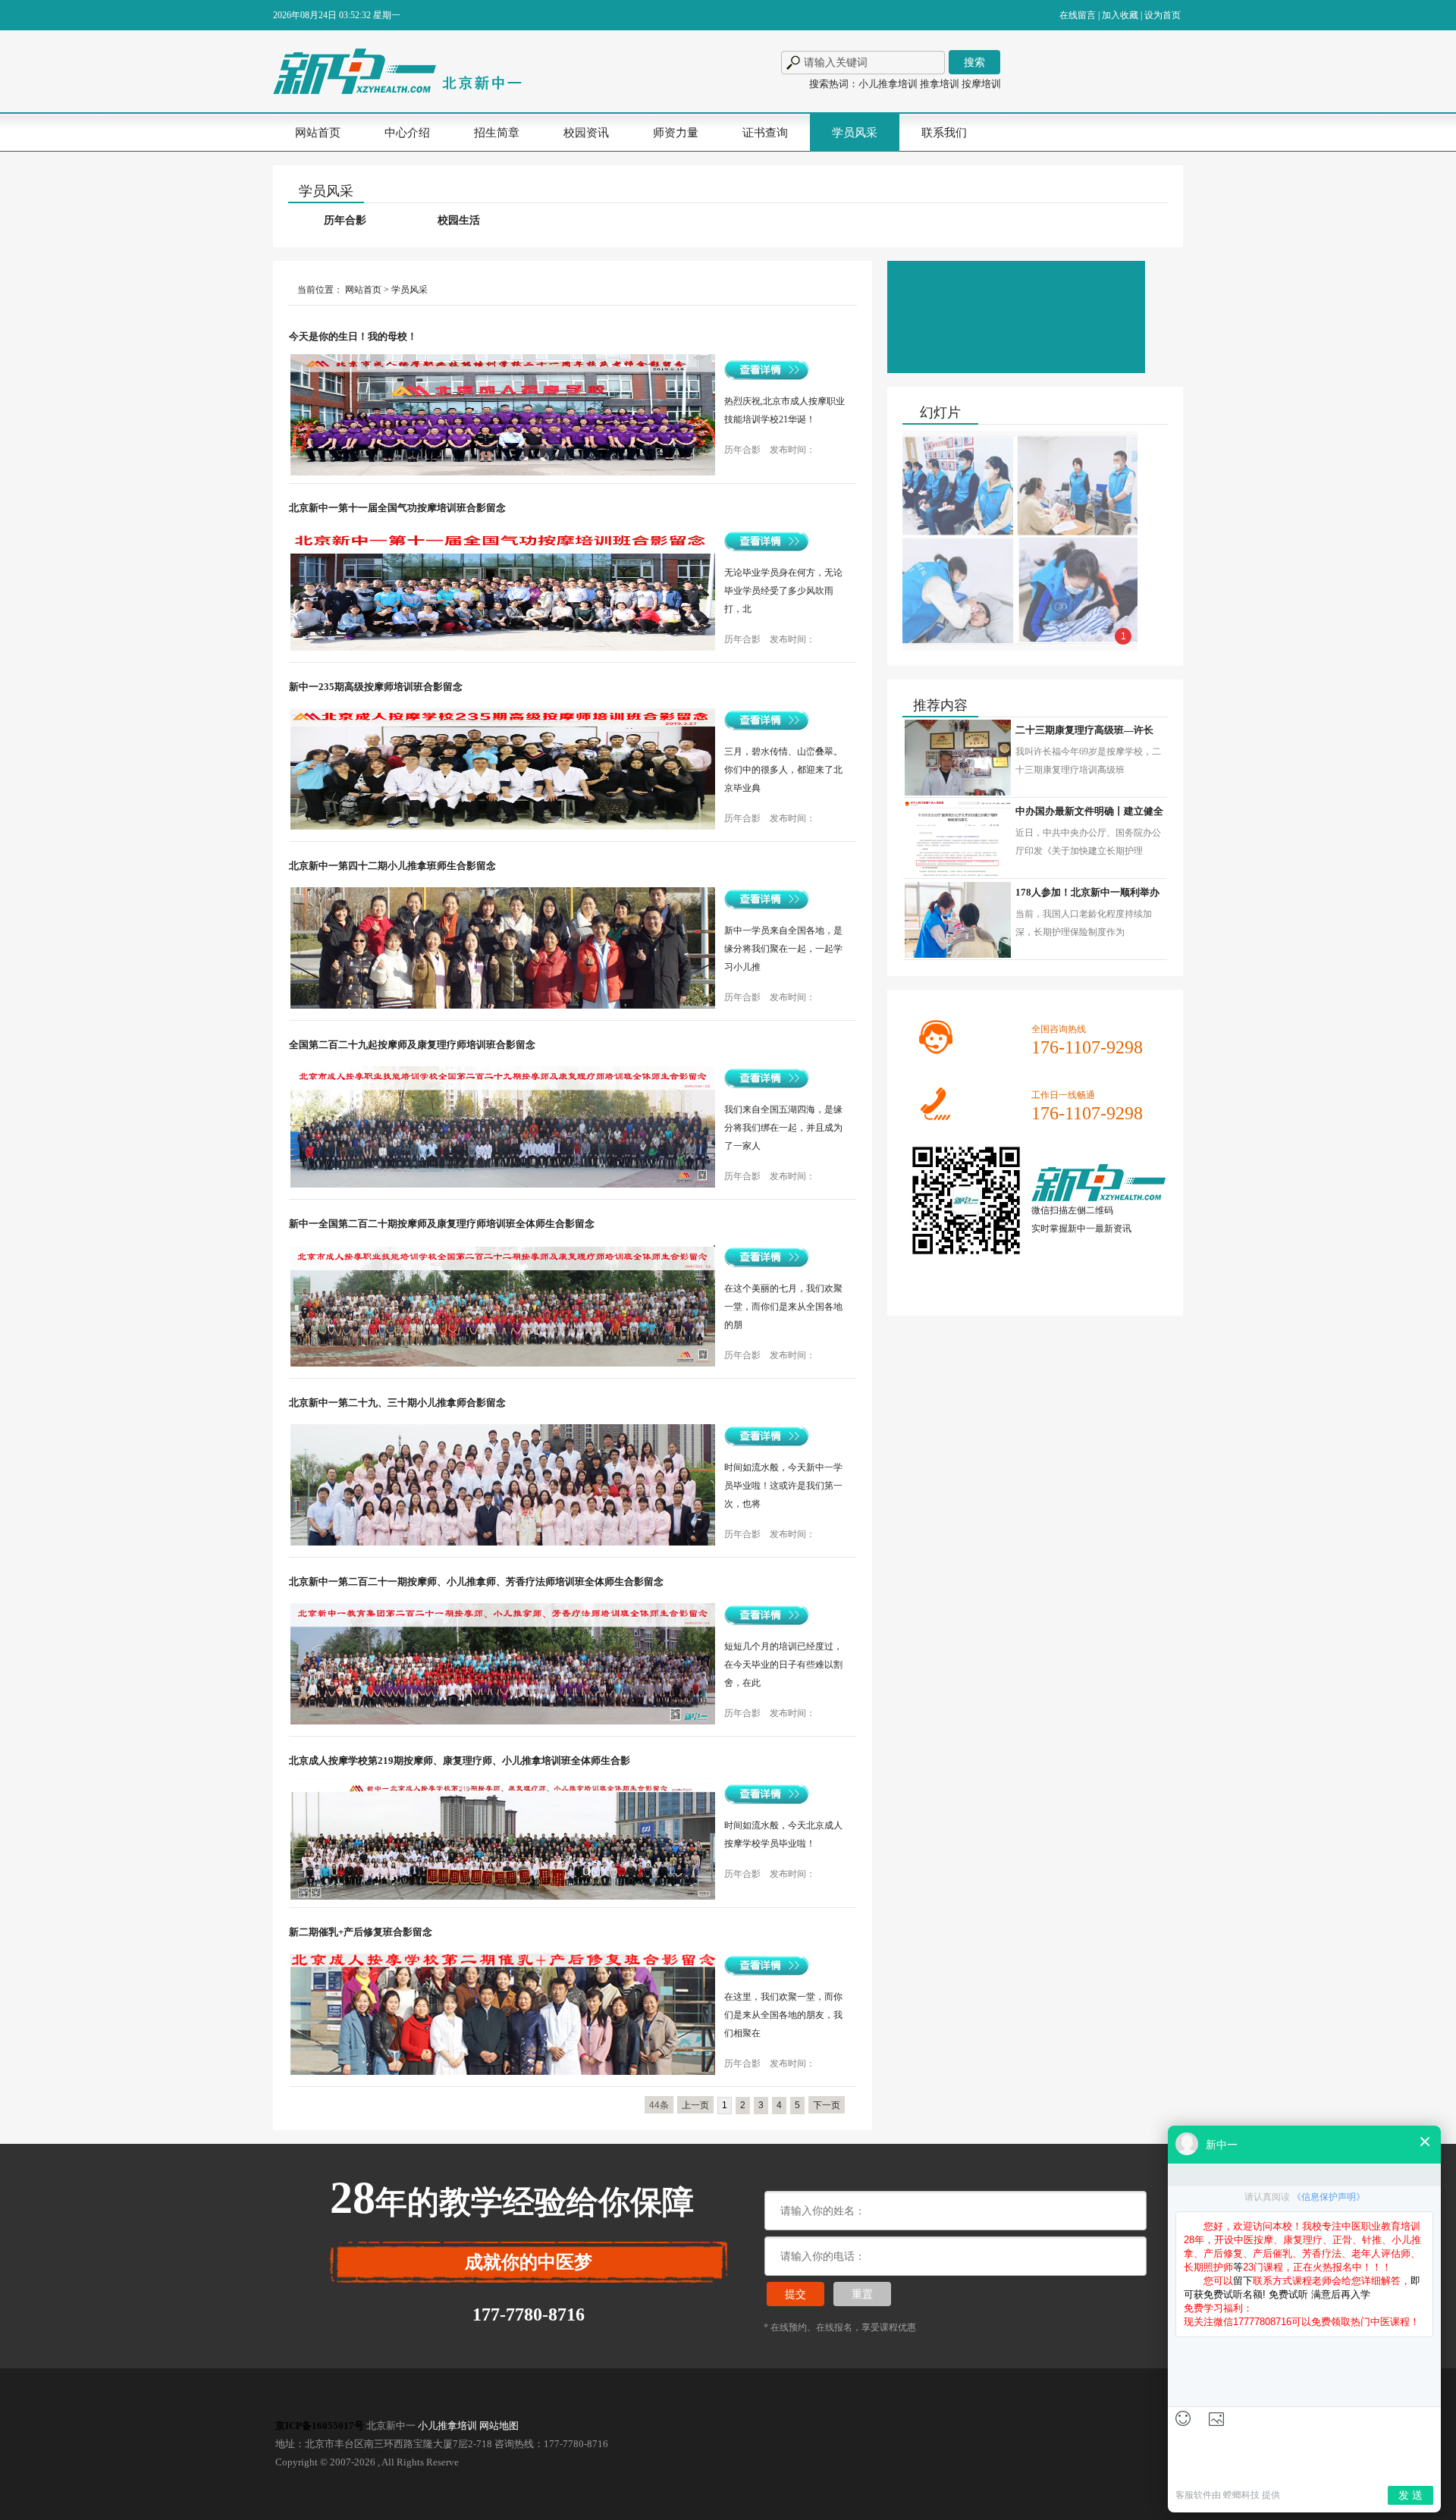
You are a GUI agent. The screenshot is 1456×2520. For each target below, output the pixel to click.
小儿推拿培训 (888, 84)
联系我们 (944, 133)
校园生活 (459, 220)
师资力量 (676, 133)
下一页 (827, 2105)
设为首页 (1163, 15)
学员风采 (855, 133)
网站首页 (318, 133)
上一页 (695, 2105)
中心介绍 (407, 133)
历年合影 (345, 220)
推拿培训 (940, 84)
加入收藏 (1120, 15)
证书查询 (765, 133)
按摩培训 (981, 84)
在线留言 (1078, 15)
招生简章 (497, 133)
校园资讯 (586, 133)
